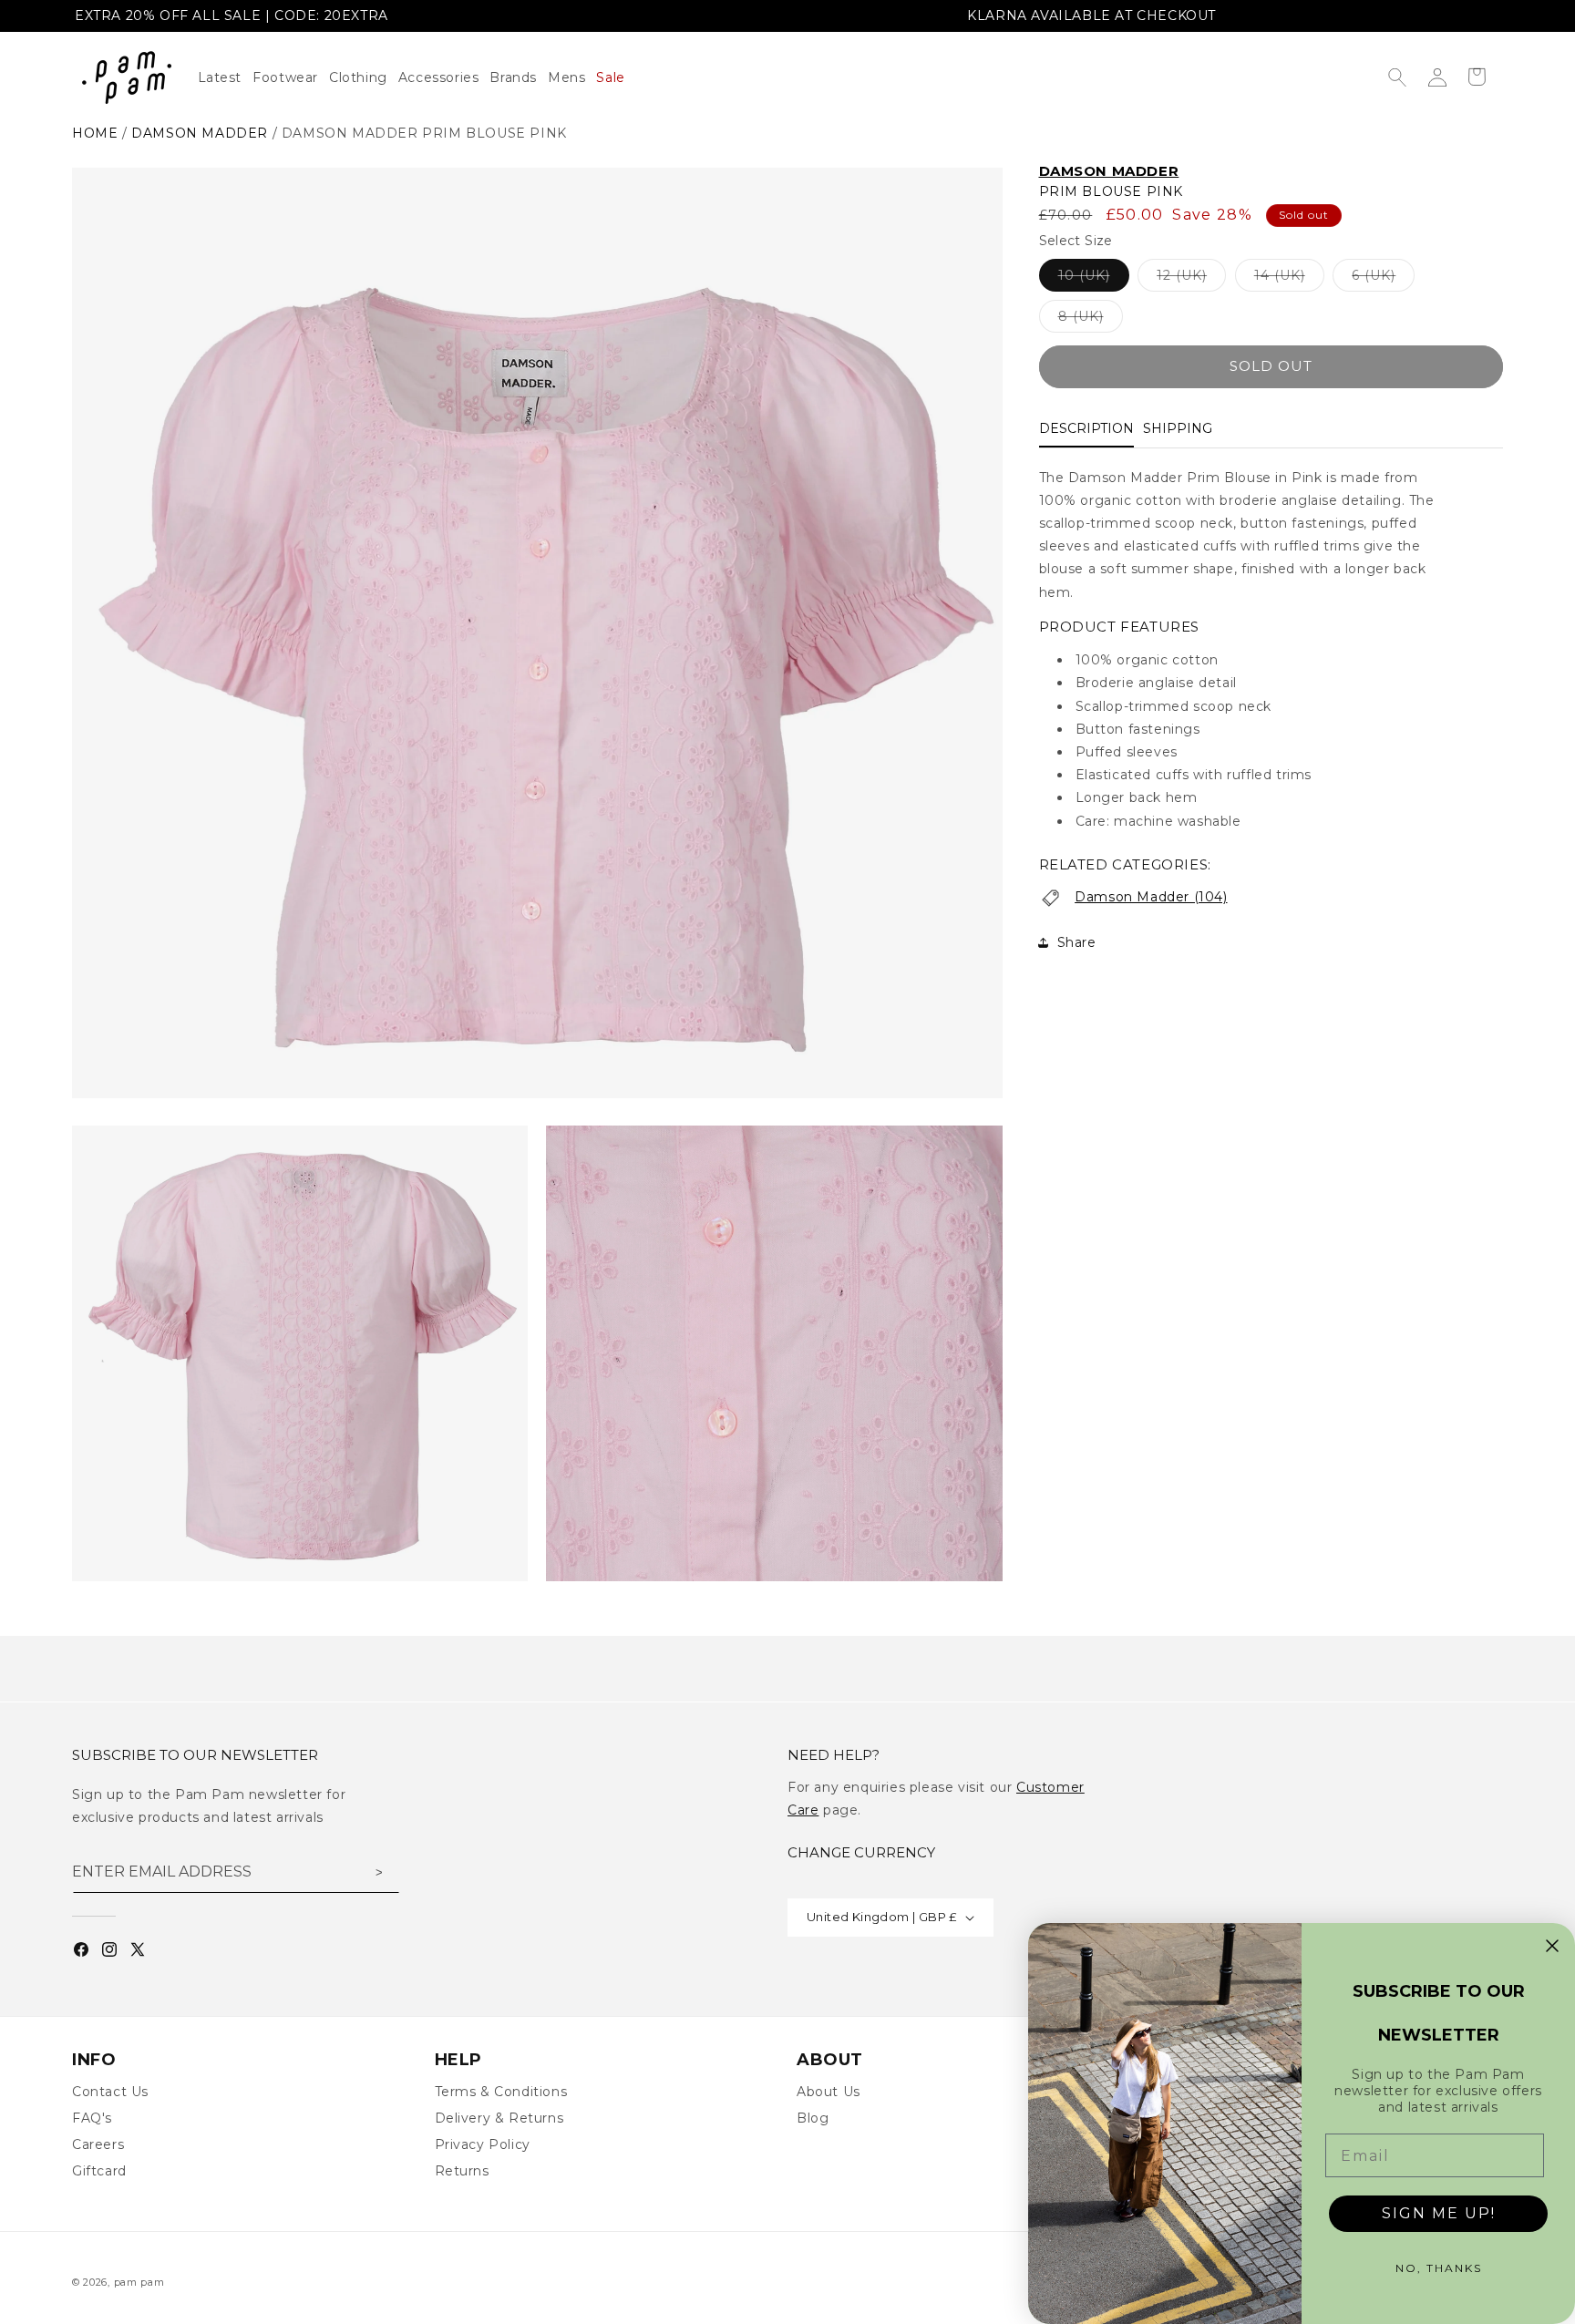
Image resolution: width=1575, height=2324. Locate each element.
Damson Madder (200, 133)
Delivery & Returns (499, 2118)
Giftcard (99, 2171)
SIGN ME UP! (1439, 2213)
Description (1086, 428)
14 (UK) (1289, 279)
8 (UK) (1091, 320)
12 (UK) (1191, 279)
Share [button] (1077, 942)
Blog (813, 2118)
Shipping (1178, 428)
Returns (462, 2171)
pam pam (139, 2282)
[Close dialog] (1552, 1946)
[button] (364, 77)
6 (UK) (1383, 279)
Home (95, 133)
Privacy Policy (483, 2144)
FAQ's (92, 2118)
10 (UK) (1094, 279)
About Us (829, 2092)
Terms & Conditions (501, 2092)
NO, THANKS (1439, 2268)
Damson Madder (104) (1151, 897)
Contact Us (110, 2092)
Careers (98, 2144)
